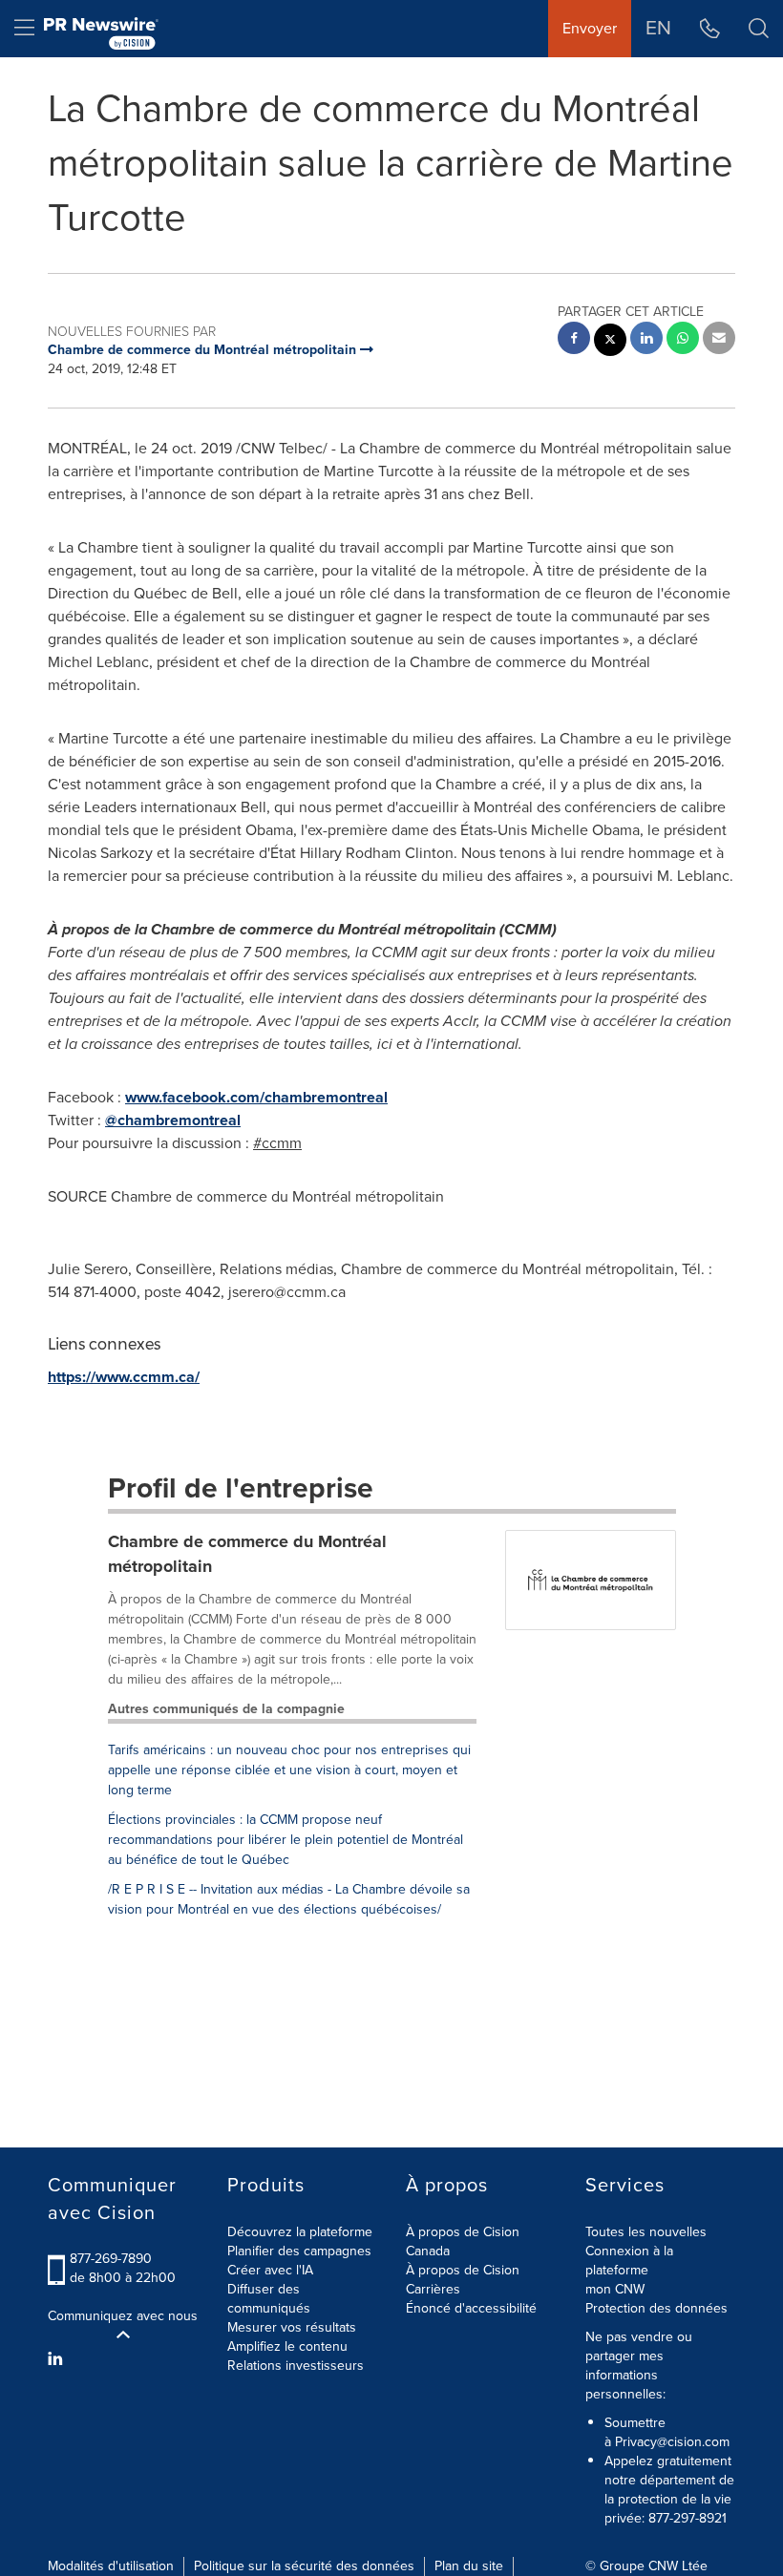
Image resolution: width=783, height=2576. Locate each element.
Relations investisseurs (296, 2366)
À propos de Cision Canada (463, 2241)
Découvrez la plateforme (300, 2232)
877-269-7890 (111, 2259)
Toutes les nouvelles (646, 2232)
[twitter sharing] (610, 342)
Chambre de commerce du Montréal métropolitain (247, 1554)
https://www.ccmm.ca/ (124, 1377)
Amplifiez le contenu (287, 2346)
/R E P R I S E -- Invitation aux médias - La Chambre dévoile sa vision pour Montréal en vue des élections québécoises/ (289, 1899)
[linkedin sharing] (646, 340)
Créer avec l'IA (270, 2270)
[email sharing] (719, 340)
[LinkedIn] (58, 2359)
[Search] (759, 29)
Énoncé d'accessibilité (471, 2308)
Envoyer (590, 28)
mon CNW (615, 2289)
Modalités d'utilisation (111, 2566)
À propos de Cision (463, 2270)
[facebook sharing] (574, 340)
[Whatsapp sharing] (683, 340)
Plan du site (469, 2566)
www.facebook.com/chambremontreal (256, 1097)
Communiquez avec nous (123, 2316)
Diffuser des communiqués (269, 2299)
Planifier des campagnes (299, 2251)
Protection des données (656, 2308)
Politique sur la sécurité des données (304, 2566)
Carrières (433, 2289)
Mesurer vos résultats (292, 2327)
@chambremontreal (173, 1120)
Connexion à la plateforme (629, 2261)
